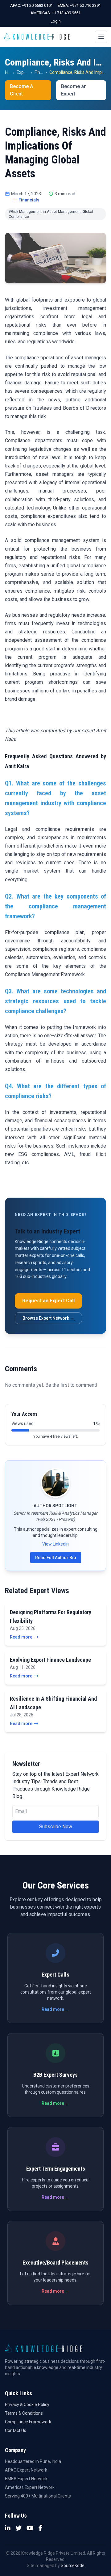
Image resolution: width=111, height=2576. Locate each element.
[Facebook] (41, 2528)
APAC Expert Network (26, 2470)
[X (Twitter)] (18, 2528)
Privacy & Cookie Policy (27, 2405)
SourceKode (73, 2565)
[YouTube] (30, 2528)
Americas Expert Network (30, 2487)
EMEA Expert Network (26, 2479)
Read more (21, 1637)
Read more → (55, 2009)
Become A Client (21, 90)
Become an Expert (74, 90)
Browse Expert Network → (48, 1318)
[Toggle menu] (101, 37)
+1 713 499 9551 (66, 13)
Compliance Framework (28, 2422)
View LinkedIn (55, 1544)
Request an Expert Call (48, 1301)
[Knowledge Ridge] (37, 37)
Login (56, 21)
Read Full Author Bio (56, 1558)
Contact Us (16, 2430)
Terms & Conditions (24, 2413)
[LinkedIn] (8, 2528)
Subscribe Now (56, 1827)
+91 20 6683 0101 (37, 5)
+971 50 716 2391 (85, 5)
